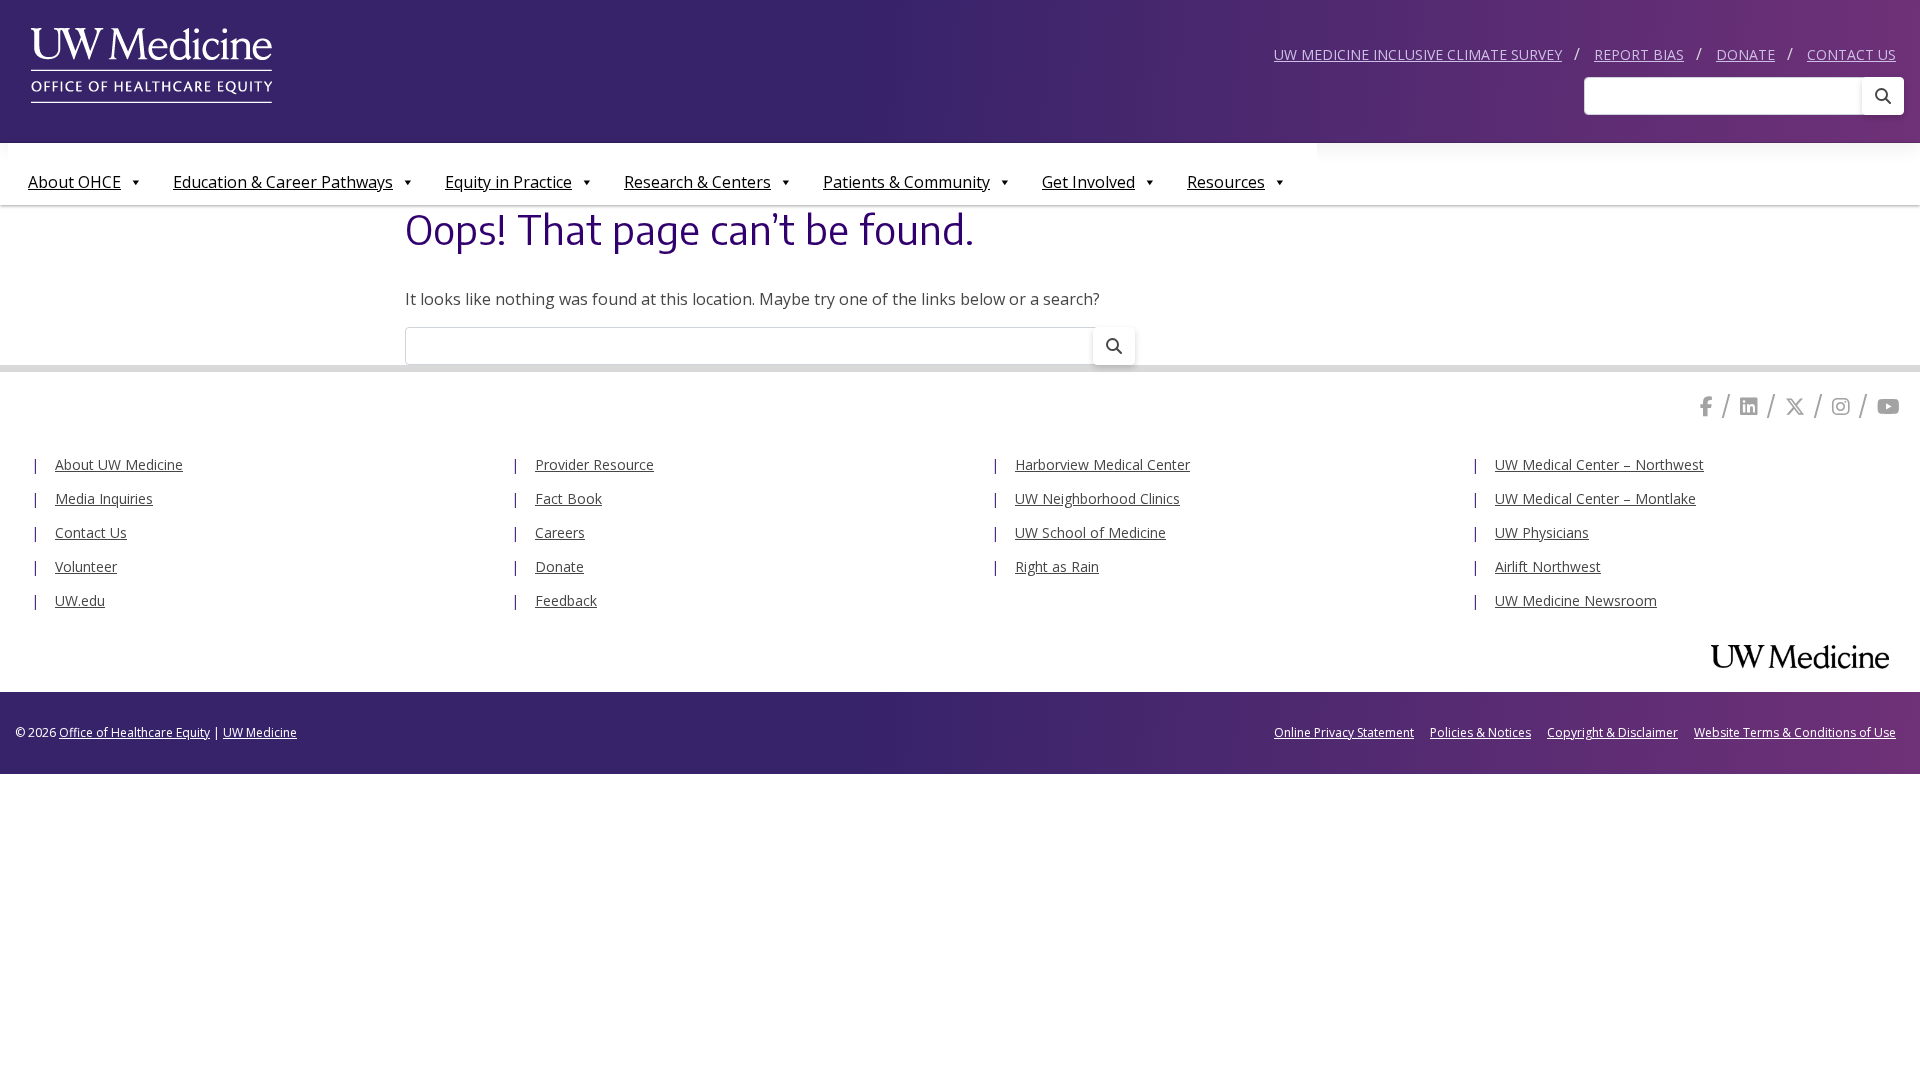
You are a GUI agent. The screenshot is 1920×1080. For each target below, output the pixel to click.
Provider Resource (594, 464)
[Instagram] (1841, 406)
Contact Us (1851, 54)
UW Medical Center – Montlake (1595, 498)
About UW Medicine (119, 464)
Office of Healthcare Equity (134, 732)
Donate (1745, 54)
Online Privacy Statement (1344, 732)
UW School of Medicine (1090, 532)
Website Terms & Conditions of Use (1795, 732)
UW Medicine (260, 732)
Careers (560, 532)
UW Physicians (1542, 532)
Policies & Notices (1480, 732)
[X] (1795, 406)
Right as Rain (1057, 566)
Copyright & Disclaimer (1612, 732)
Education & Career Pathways (283, 182)
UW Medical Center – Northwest (1599, 464)
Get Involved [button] (1088, 182)
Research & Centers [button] (697, 182)
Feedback (566, 600)
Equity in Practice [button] (508, 182)
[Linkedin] (1749, 406)
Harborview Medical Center (1102, 464)
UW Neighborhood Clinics (1097, 498)
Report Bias (1639, 54)
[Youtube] (1888, 406)
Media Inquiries (104, 498)
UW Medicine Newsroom (1576, 600)
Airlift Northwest (1548, 566)
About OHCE (74, 182)
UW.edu (80, 600)
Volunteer (86, 566)
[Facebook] (1706, 406)
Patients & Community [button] (906, 182)
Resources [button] (1226, 182)
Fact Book (568, 498)
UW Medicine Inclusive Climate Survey (1418, 54)
